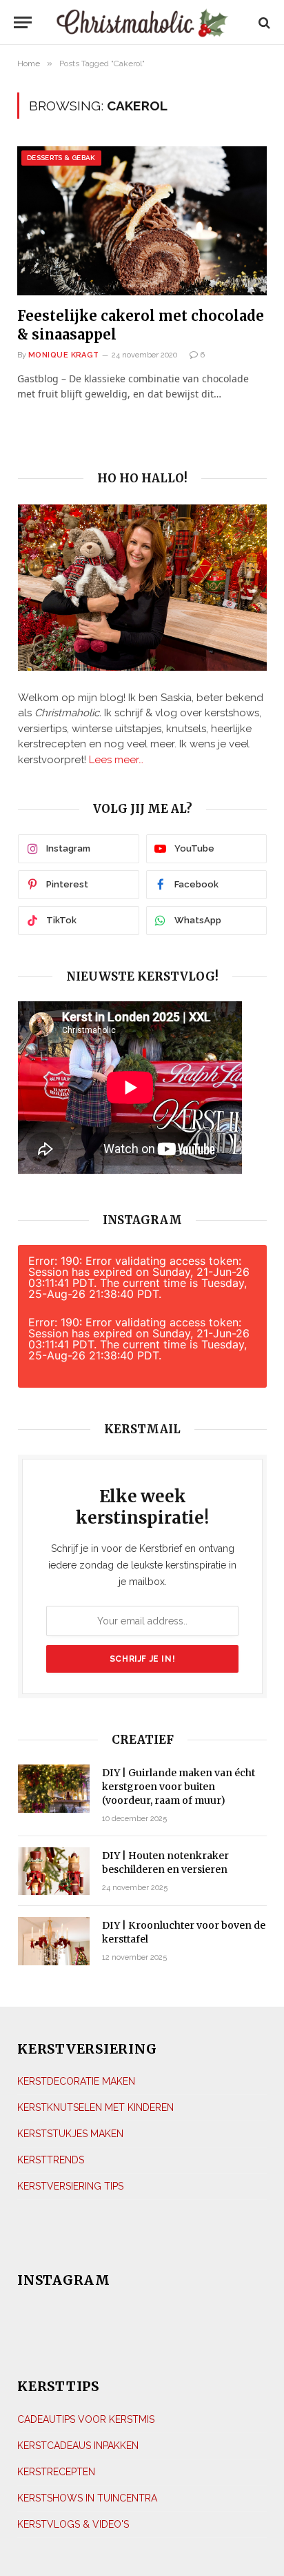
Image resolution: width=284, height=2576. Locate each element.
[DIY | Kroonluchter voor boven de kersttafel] (54, 1941)
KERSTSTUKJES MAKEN (70, 2134)
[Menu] (23, 22)
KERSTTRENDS (51, 2160)
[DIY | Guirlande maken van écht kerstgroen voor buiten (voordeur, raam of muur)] (54, 1788)
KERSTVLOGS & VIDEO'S (73, 2524)
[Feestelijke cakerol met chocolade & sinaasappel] (142, 220)
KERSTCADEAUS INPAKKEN (78, 2446)
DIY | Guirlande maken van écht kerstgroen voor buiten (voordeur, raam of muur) (179, 1787)
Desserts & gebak (61, 158)
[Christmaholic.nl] (142, 22)
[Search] (263, 22)
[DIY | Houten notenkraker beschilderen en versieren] (54, 1871)
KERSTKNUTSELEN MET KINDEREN (95, 2107)
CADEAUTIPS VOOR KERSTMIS (86, 2419)
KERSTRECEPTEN (56, 2472)
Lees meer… (116, 760)
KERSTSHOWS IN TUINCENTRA (87, 2498)
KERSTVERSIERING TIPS (70, 2186)
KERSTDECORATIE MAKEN (76, 2081)
